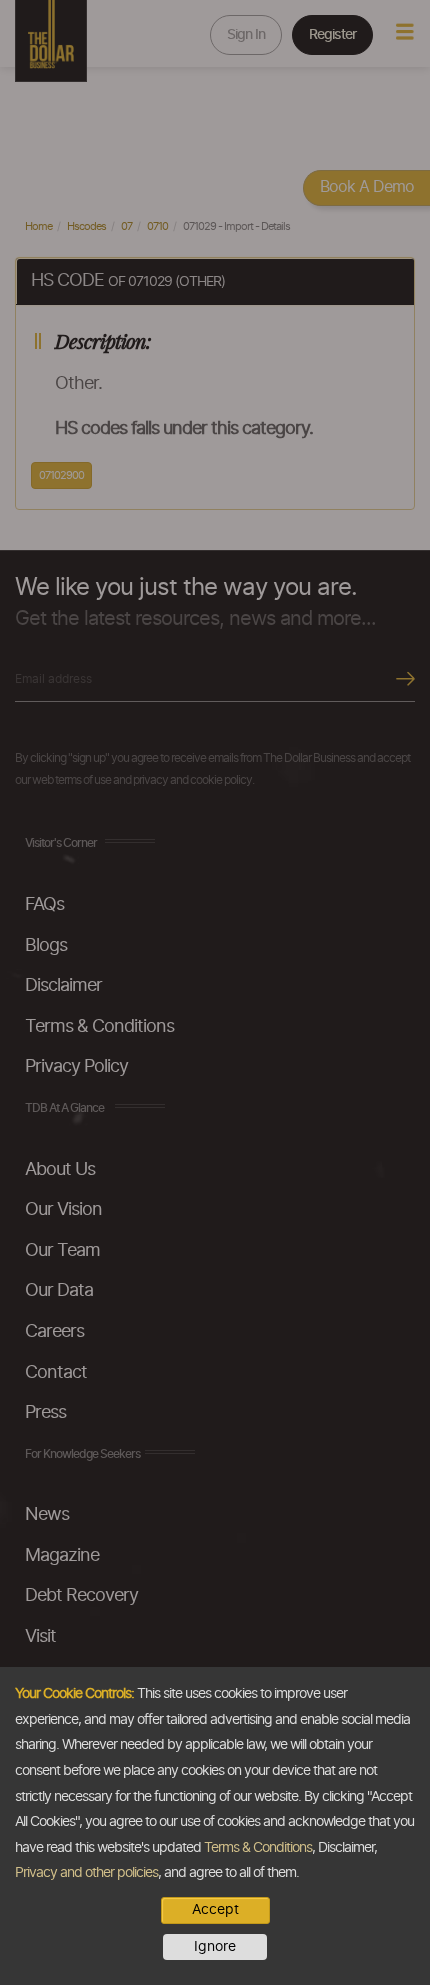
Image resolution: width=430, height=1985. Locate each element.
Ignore (215, 1947)
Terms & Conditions (258, 1848)
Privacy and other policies (86, 1873)
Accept (215, 1910)
